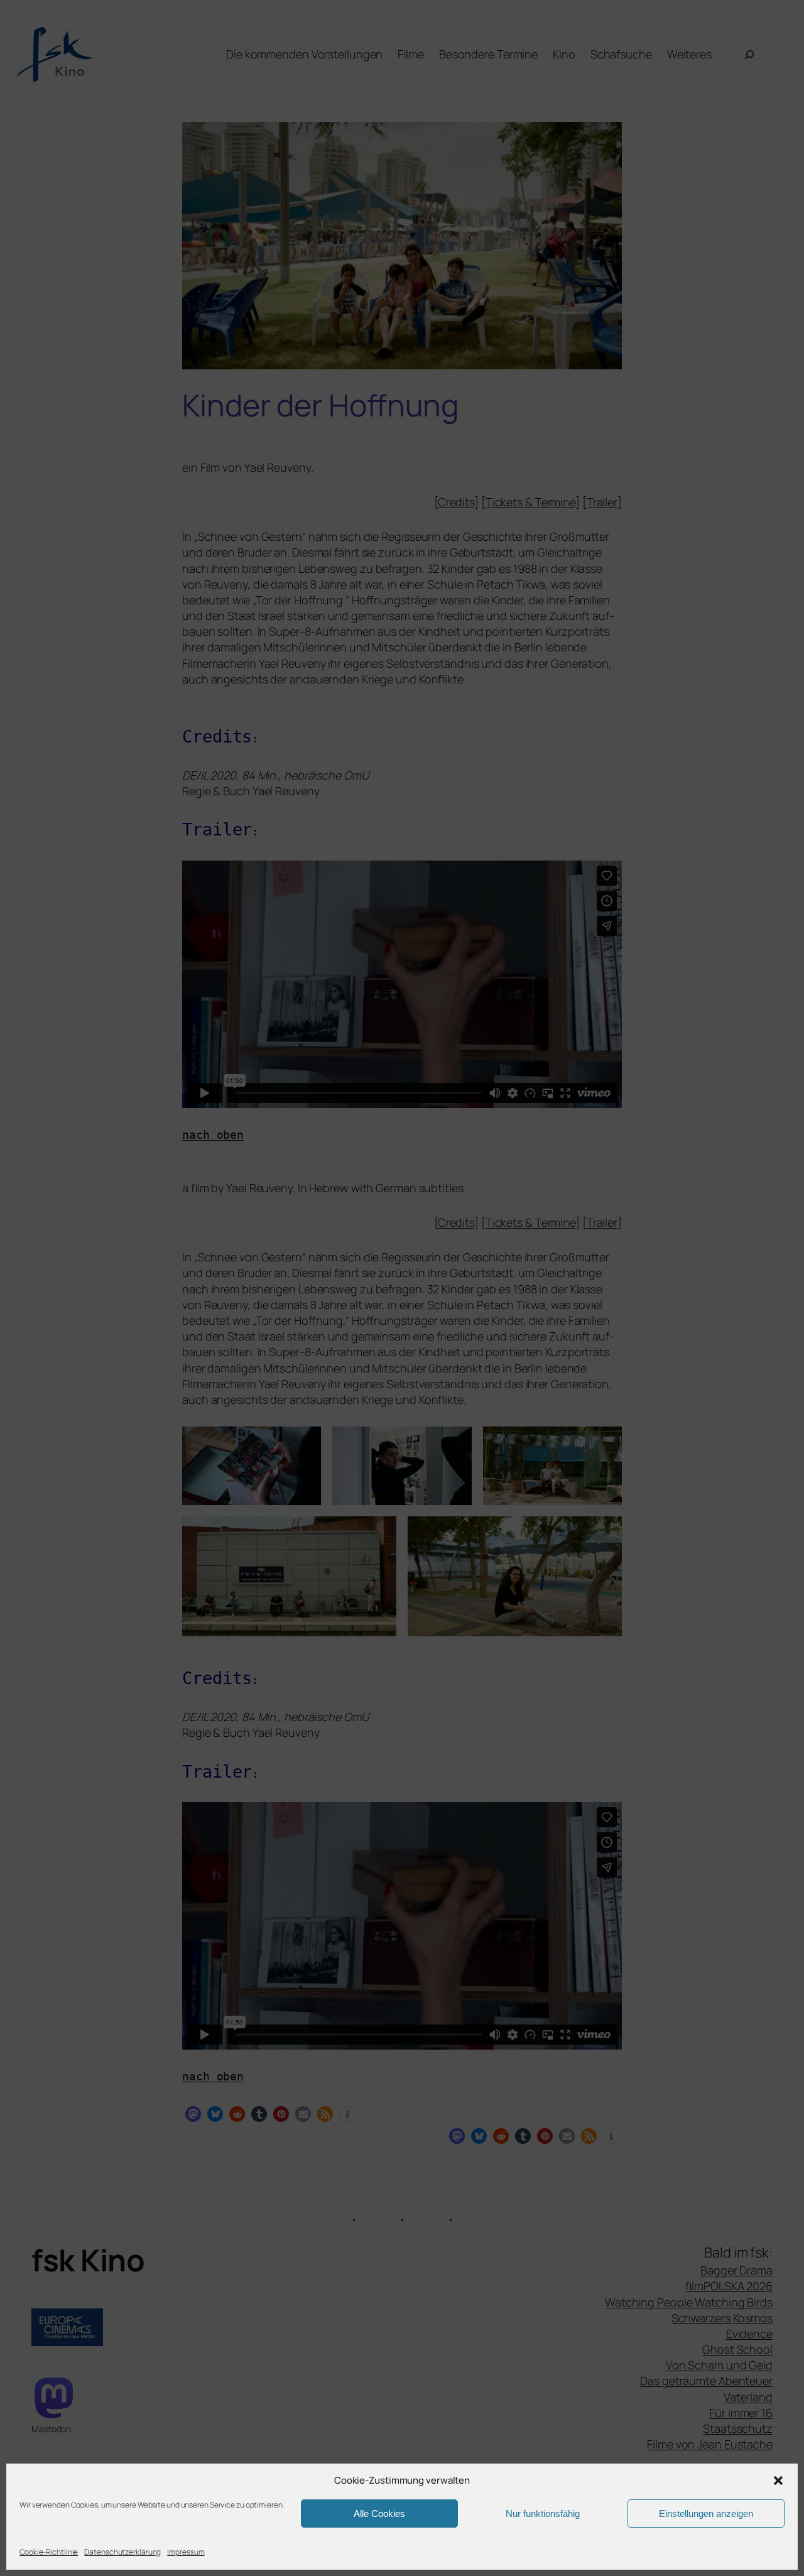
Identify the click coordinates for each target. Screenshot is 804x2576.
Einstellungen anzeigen (706, 2514)
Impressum (186, 2552)
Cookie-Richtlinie (49, 2552)
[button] (778, 2481)
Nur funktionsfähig (543, 2514)
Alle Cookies (379, 2514)
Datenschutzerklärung (122, 2552)
